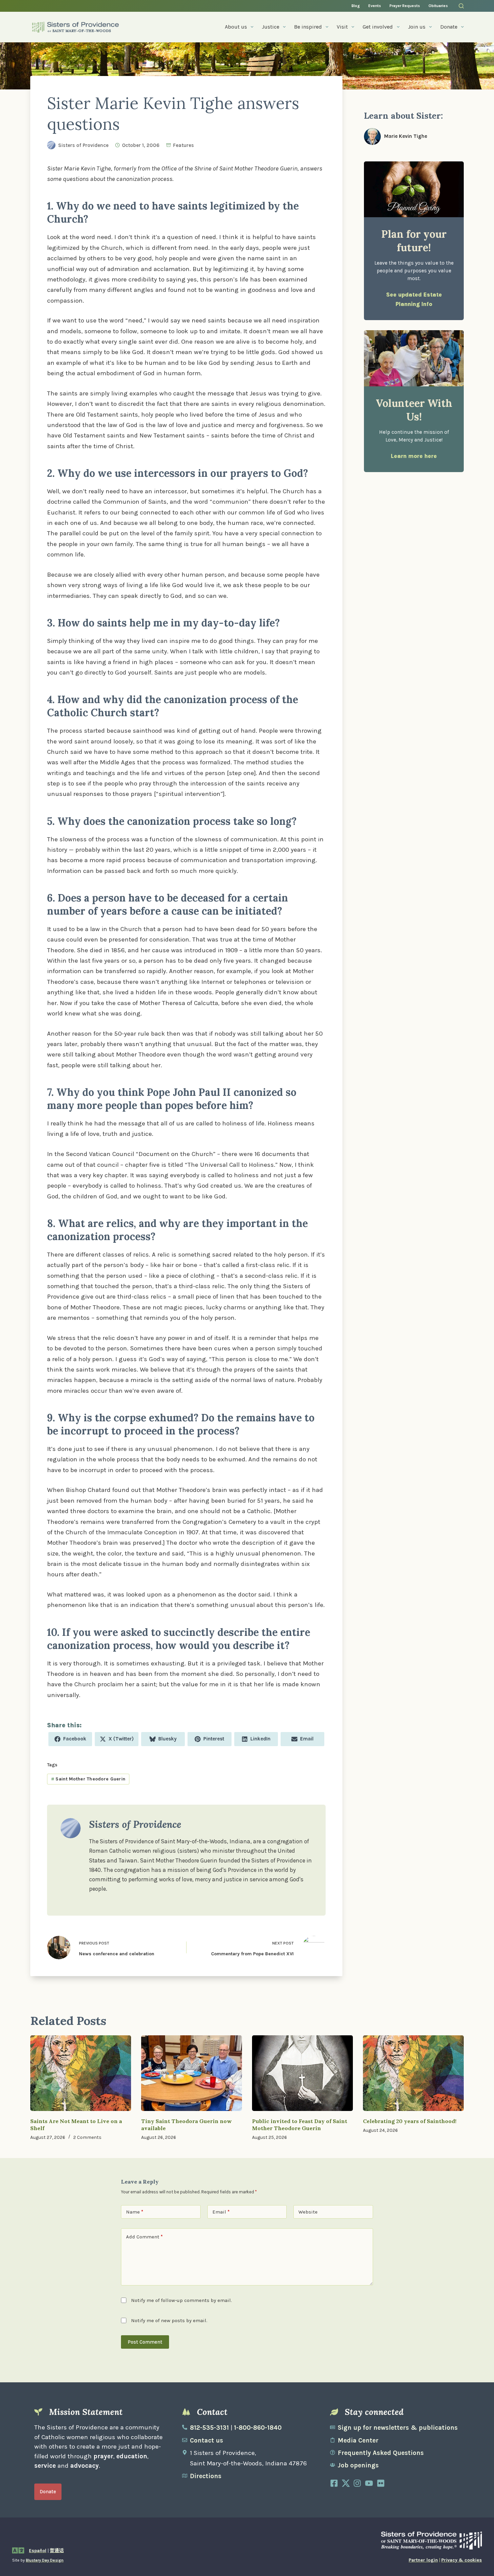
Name (135, 2212)
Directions (206, 2476)
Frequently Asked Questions (381, 2453)
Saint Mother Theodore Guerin (88, 1779)
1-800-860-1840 (258, 2428)
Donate (449, 27)
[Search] (461, 6)
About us (236, 27)
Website (308, 2212)
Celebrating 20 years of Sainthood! (410, 2121)
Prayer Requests (405, 6)
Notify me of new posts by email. (169, 2320)
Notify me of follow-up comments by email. (181, 2300)
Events (375, 6)
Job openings (358, 2465)
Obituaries (438, 6)
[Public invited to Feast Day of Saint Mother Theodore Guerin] (302, 2073)
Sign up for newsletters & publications (398, 2428)
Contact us (207, 2440)
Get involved (378, 27)
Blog (356, 6)
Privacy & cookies (462, 2560)
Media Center (358, 2440)
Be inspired (308, 27)
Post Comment (145, 2342)
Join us (417, 27)
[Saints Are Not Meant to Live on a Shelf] (81, 2073)
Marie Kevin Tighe (406, 136)
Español (38, 2551)
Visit (342, 27)
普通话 (57, 2551)
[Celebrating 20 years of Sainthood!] (413, 2073)
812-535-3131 (209, 2428)
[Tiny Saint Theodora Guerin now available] (192, 2073)
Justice (271, 27)
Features (183, 145)
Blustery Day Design (45, 2560)
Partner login (423, 2560)
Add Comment (144, 2237)
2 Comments (87, 2137)
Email (221, 2212)
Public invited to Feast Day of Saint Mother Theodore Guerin (300, 2125)
